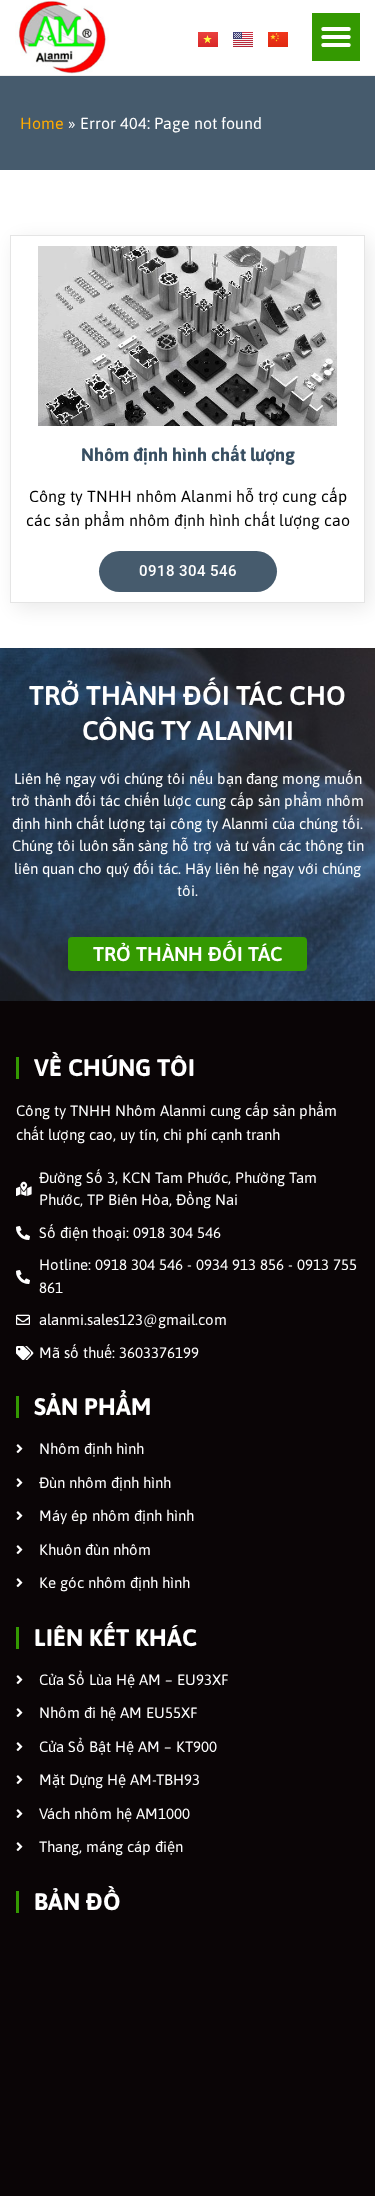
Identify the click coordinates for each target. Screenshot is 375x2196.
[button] (336, 37)
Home (42, 123)
